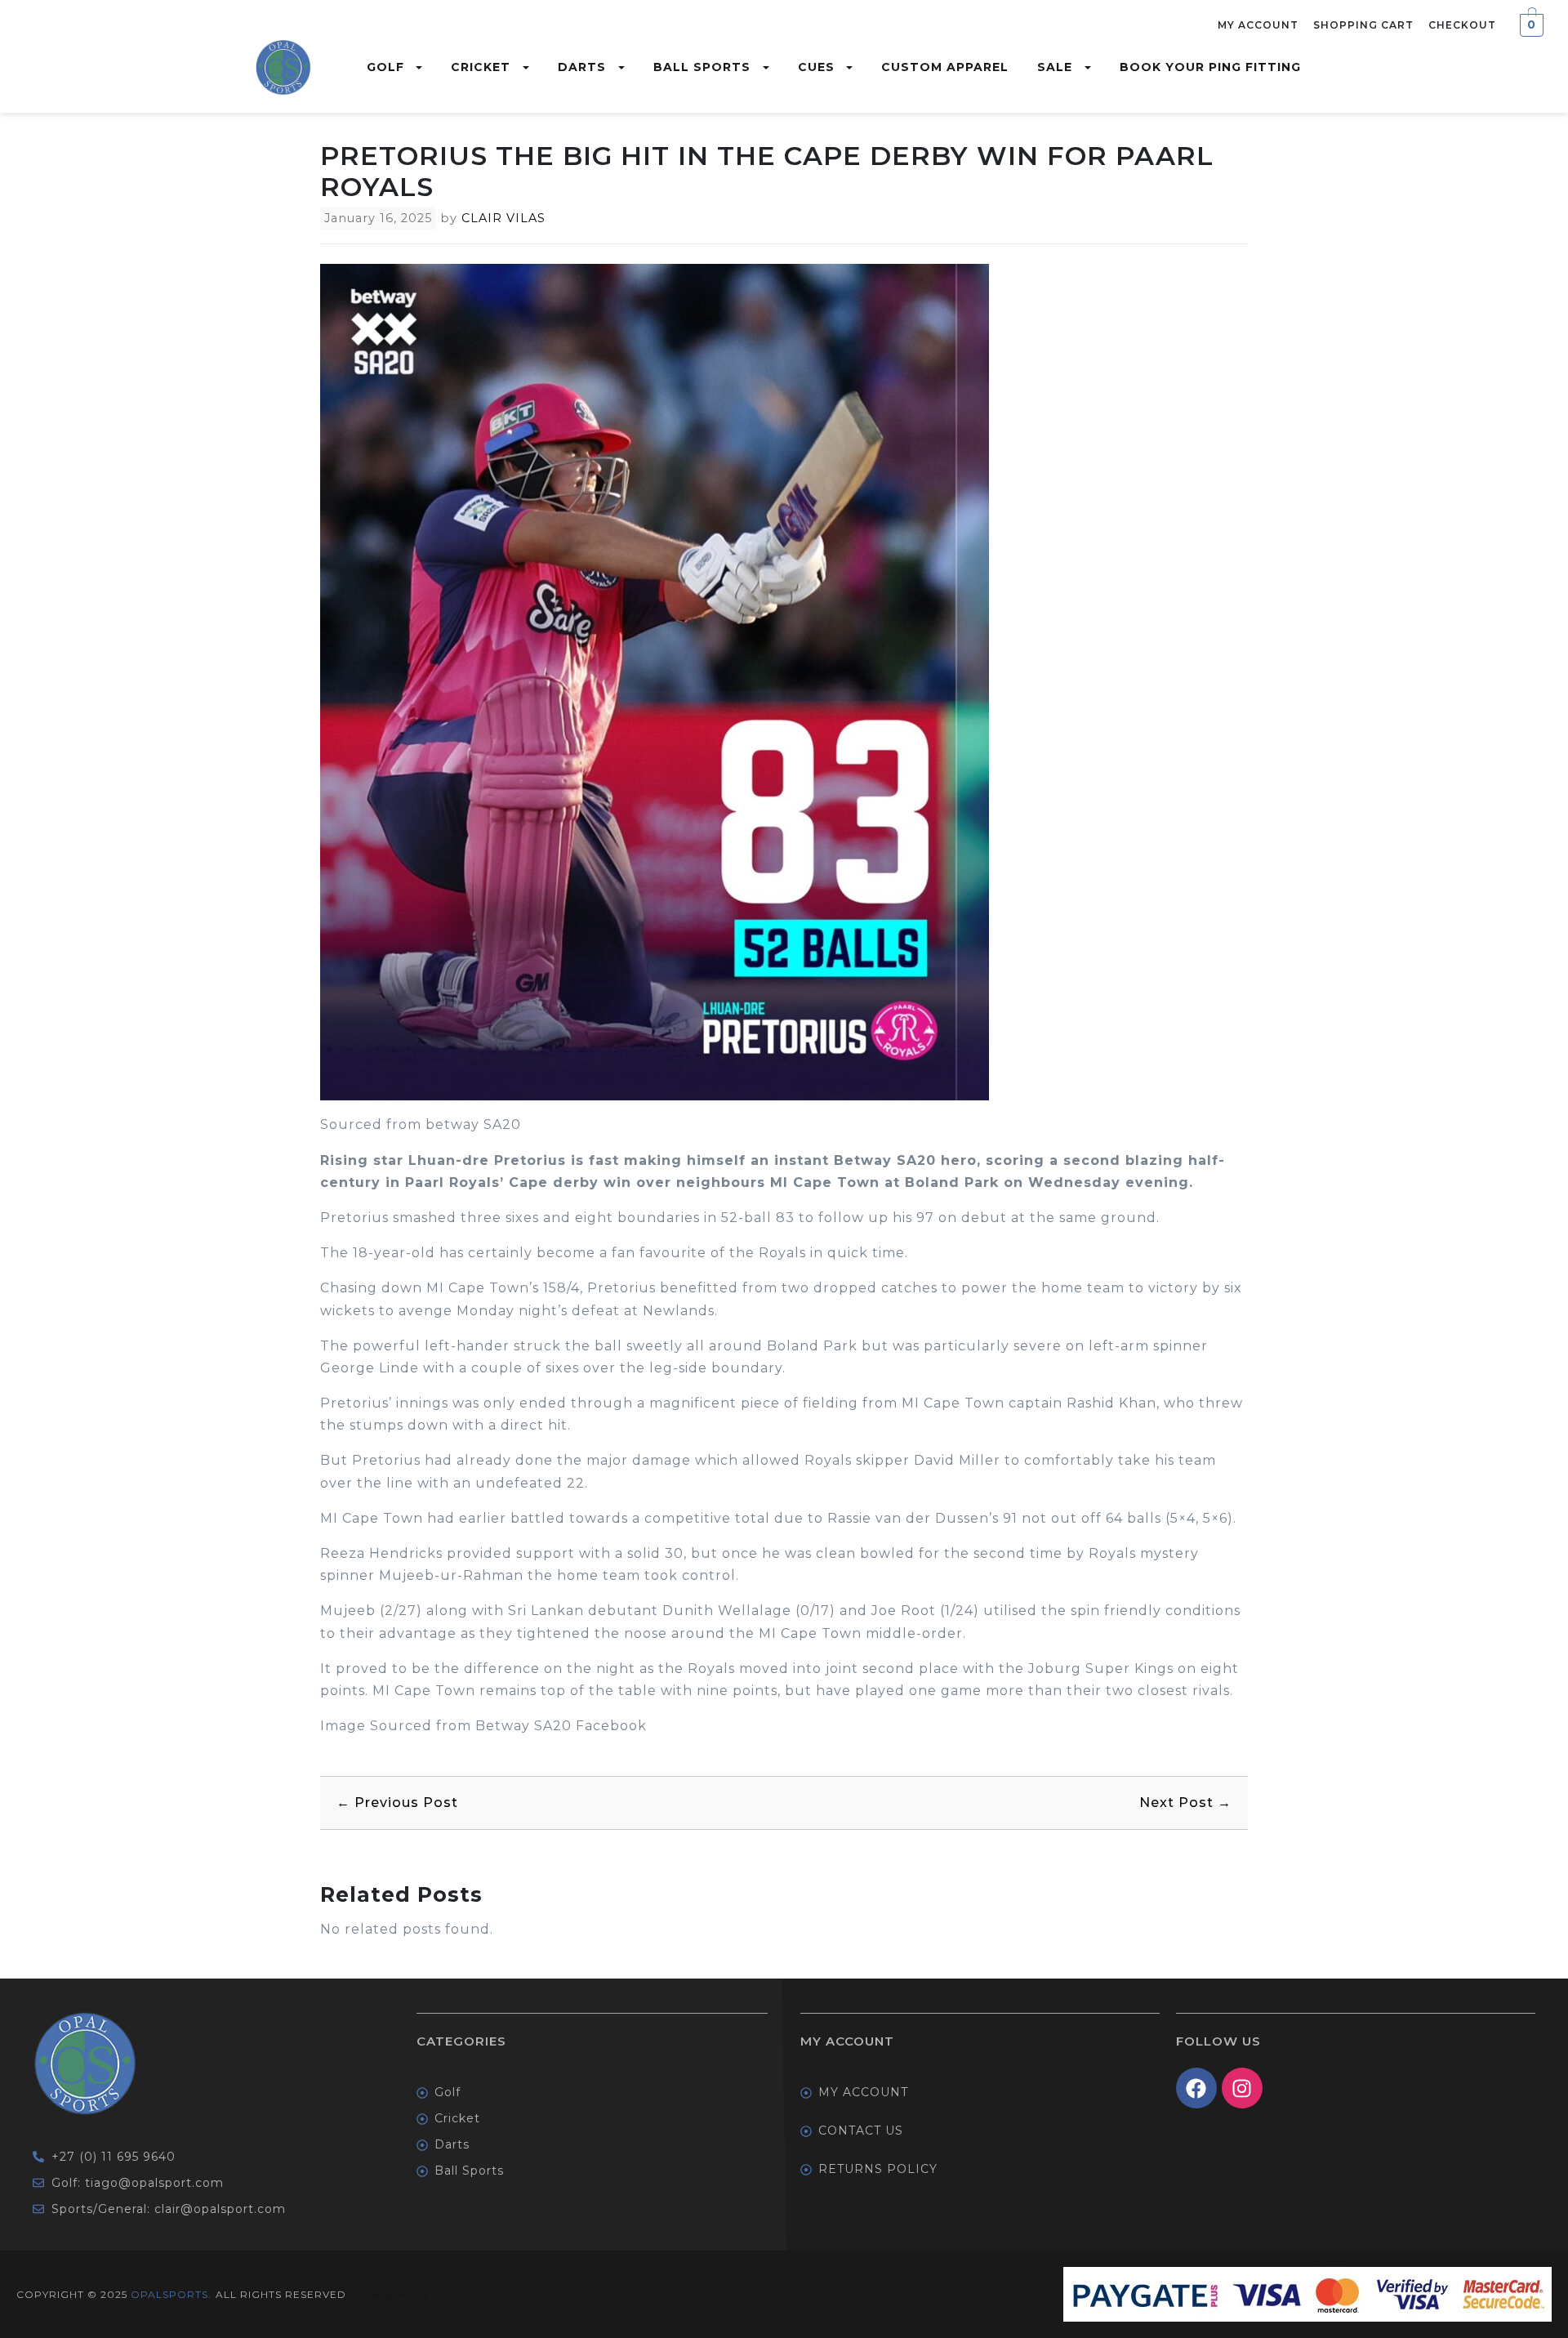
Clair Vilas (503, 218)
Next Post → (1185, 1803)
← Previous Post (397, 1803)
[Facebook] (1196, 2088)
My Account (1258, 25)
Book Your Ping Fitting (1210, 67)
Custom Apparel (945, 67)
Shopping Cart (1363, 25)
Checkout (1462, 25)
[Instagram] (1242, 2088)
